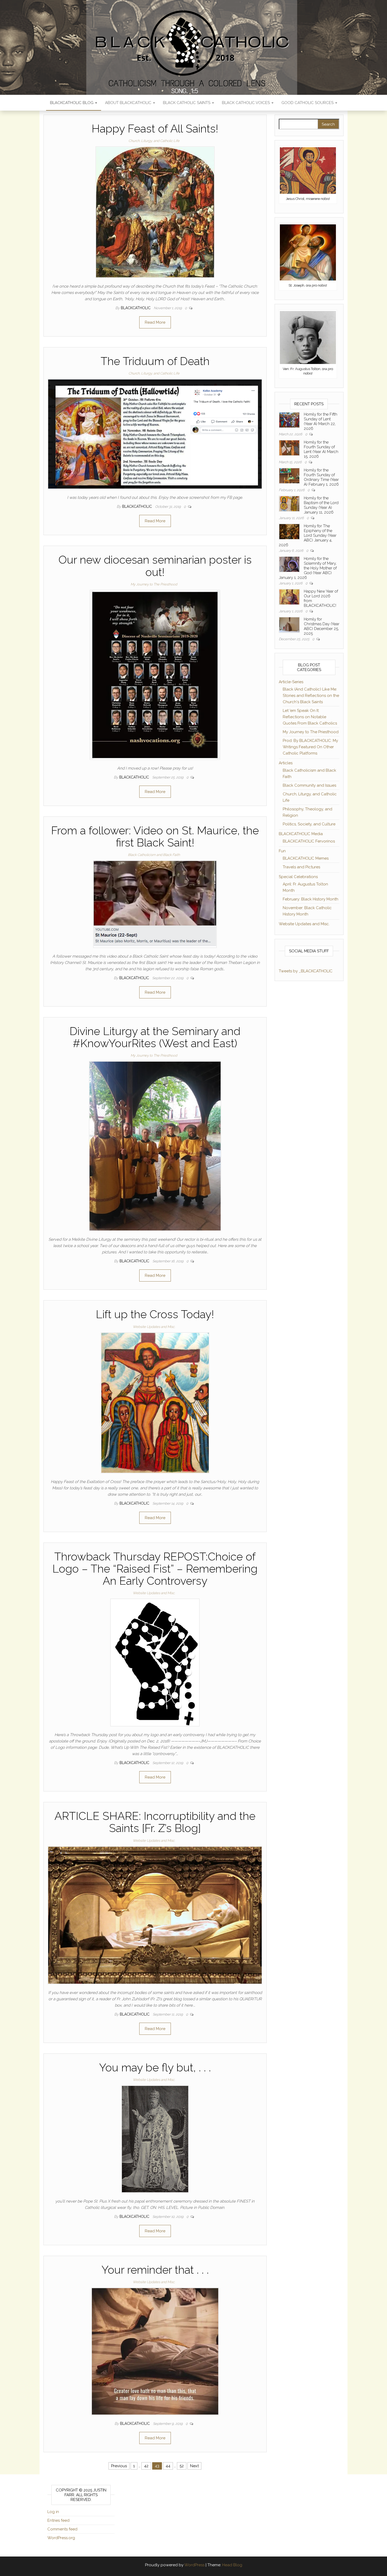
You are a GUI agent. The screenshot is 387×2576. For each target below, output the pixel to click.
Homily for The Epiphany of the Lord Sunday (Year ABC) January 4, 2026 (308, 535)
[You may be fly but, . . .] (155, 2139)
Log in (53, 2512)
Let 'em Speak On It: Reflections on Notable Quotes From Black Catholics (310, 717)
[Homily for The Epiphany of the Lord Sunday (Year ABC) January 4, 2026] (289, 531)
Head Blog (232, 2565)
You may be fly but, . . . (155, 2068)
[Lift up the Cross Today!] (155, 1402)
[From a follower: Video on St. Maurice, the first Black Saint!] (155, 904)
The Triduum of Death (155, 361)
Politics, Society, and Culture (309, 824)
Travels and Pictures (301, 867)
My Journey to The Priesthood (154, 584)
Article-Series (291, 682)
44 (168, 2466)
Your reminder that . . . (155, 2270)
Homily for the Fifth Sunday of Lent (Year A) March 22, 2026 (321, 421)
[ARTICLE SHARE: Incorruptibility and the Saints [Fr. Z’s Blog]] (155, 1915)
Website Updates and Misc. (154, 1327)
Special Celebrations (298, 877)
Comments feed (62, 2529)
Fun (282, 851)
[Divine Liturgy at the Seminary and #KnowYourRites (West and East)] (155, 1146)
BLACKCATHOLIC (136, 308)
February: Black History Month (311, 899)
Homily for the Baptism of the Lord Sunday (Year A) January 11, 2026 (321, 505)
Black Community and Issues (309, 785)
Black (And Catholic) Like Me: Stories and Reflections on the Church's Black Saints (311, 696)
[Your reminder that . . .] (155, 2351)
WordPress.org (61, 2538)
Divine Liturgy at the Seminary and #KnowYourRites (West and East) (155, 1037)
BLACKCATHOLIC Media (301, 834)
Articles (286, 763)
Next (194, 2466)
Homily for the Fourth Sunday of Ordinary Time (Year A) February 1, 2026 (321, 477)
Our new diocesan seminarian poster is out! (155, 566)
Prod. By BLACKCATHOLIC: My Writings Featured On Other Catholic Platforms (310, 747)
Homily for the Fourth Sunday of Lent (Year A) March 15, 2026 (321, 449)
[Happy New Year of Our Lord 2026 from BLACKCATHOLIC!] (289, 597)
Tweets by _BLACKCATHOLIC (306, 971)
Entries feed (58, 2520)
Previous (119, 2466)
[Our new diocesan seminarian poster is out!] (155, 674)
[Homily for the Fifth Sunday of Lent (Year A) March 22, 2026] (289, 420)
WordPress (194, 2565)
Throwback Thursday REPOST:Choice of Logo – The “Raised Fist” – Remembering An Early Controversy (155, 1569)
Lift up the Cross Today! (155, 1314)
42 (146, 2466)
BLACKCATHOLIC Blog (72, 103)
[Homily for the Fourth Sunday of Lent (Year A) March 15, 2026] (289, 447)
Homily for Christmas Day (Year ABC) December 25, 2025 (322, 626)
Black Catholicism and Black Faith (154, 855)
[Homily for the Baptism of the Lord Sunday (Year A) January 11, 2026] (289, 503)
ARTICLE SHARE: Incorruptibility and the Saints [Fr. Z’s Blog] (155, 1822)
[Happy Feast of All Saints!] (155, 212)
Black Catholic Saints (187, 103)
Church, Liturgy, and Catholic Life (154, 141)
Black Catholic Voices (246, 103)
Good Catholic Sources (308, 103)
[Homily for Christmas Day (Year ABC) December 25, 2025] (289, 624)
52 (182, 2466)
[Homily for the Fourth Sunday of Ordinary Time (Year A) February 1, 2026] (289, 475)
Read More (155, 322)
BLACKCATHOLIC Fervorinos (309, 841)
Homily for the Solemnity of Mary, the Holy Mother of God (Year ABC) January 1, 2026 (308, 568)
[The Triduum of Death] (155, 434)
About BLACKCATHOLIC (129, 103)
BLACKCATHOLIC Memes (306, 858)
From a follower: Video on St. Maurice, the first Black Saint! (155, 837)
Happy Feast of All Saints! (155, 129)
